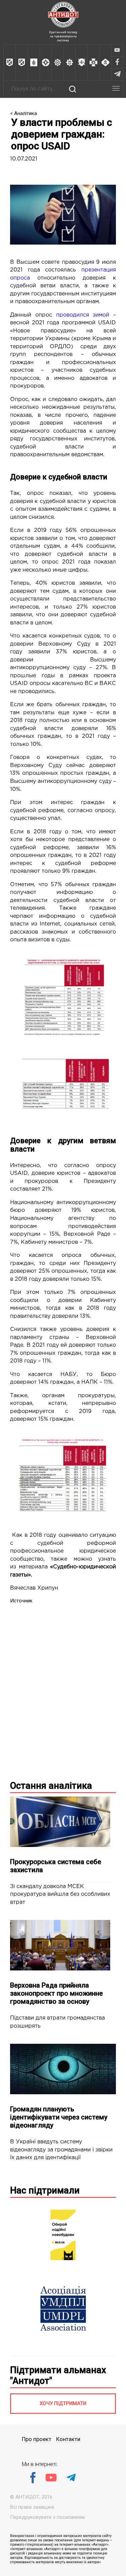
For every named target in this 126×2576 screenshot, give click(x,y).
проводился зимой (83, 315)
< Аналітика (24, 113)
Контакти (68, 2439)
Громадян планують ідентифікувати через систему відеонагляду (59, 2117)
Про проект (37, 2439)
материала (33, 1567)
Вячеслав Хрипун (34, 1588)
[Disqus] (63, 1688)
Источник (21, 1601)
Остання (51, 1786)
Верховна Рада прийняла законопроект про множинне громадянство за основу (56, 1993)
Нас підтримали (45, 2190)
